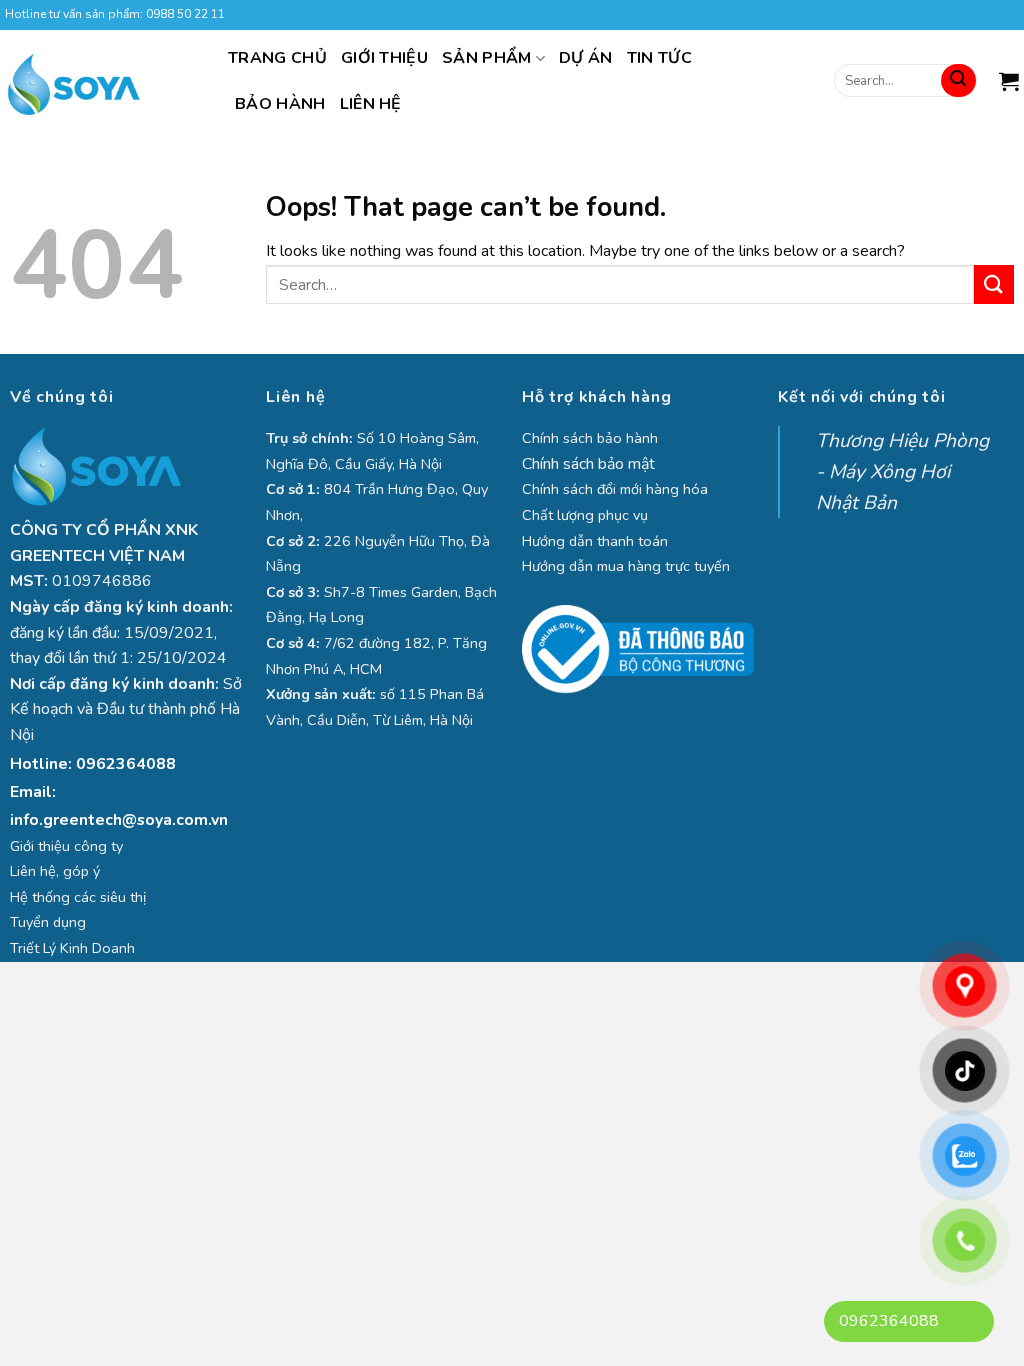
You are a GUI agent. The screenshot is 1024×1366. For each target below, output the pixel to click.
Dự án (586, 58)
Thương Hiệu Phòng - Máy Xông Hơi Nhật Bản (902, 471)
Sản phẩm (487, 58)
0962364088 (126, 764)
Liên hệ (371, 104)
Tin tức (659, 58)
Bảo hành (280, 104)
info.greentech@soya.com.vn (119, 820)
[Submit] (958, 81)
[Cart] (1009, 81)
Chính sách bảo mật (588, 464)
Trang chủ (277, 58)
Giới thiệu (384, 58)
